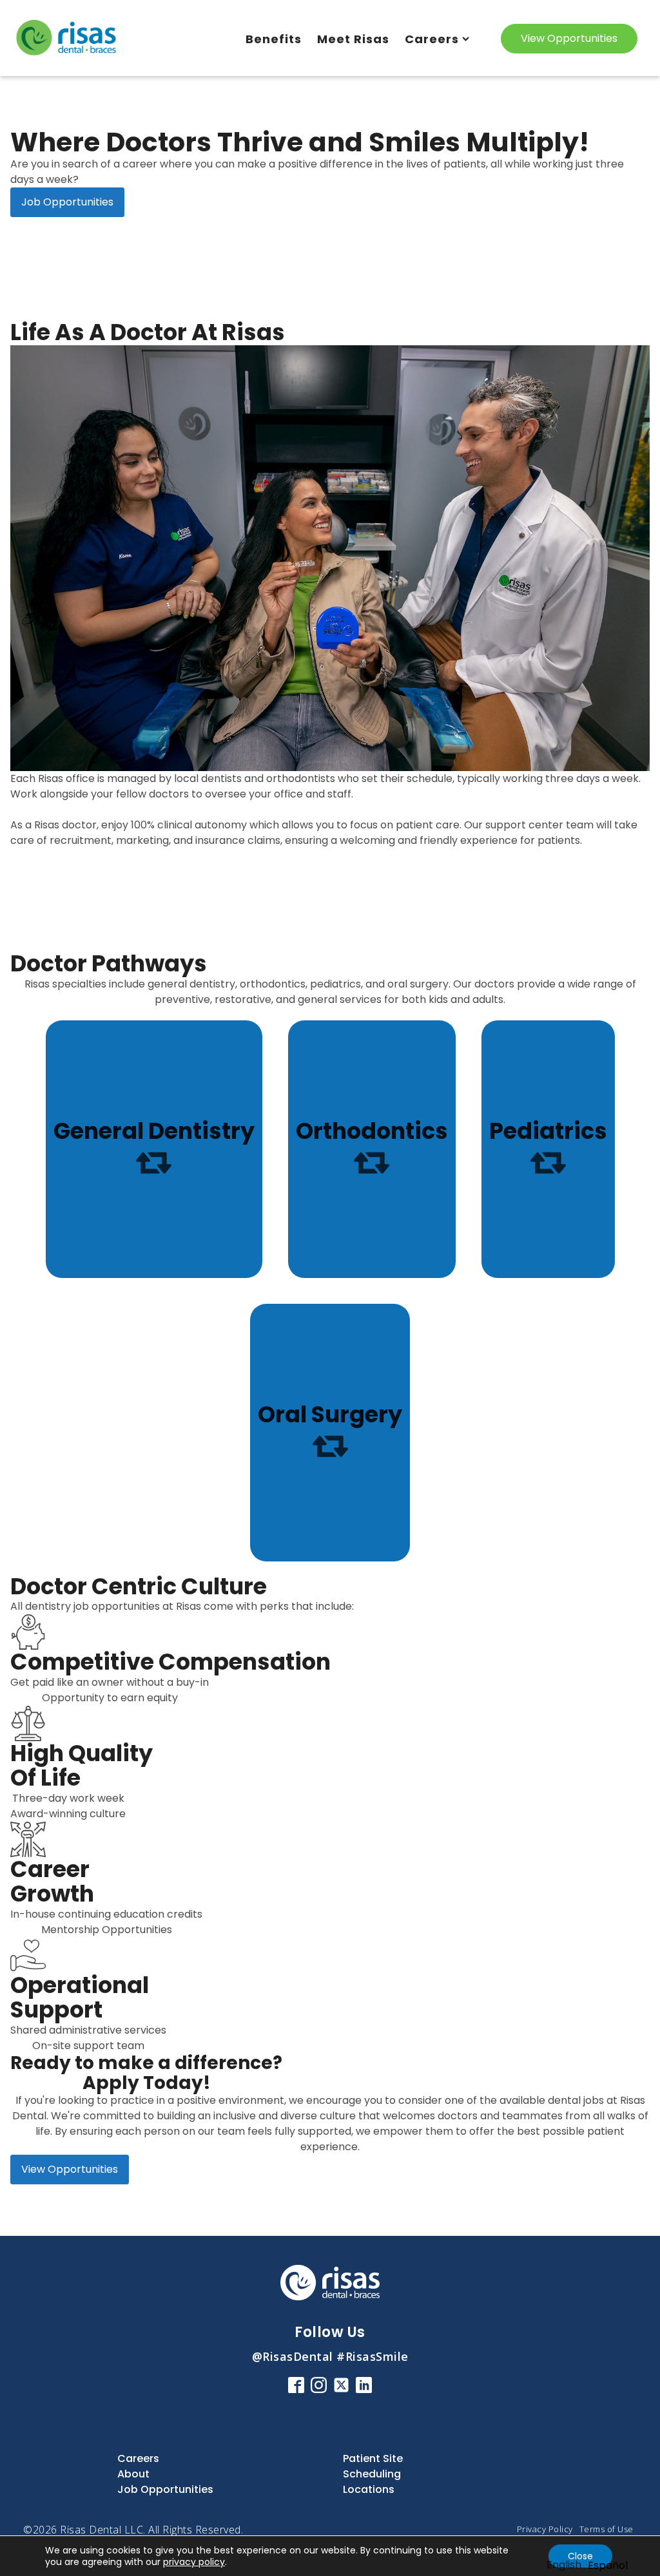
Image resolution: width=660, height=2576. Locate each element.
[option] (608, 2566)
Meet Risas (353, 39)
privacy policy (194, 2562)
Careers (432, 39)
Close (580, 2556)
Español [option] (608, 2565)
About (133, 2474)
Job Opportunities (67, 202)
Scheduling (372, 2474)
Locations (369, 2489)
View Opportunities (569, 38)
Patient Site (373, 2458)
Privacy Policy (545, 2529)
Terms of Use (607, 2529)
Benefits (274, 39)
